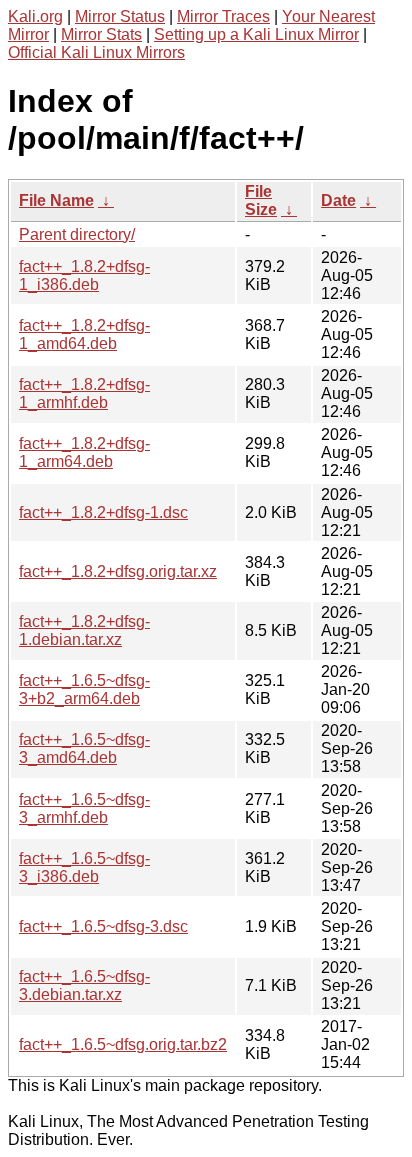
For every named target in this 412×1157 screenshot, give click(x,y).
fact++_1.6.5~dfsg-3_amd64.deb (84, 748)
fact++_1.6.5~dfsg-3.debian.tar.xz (84, 985)
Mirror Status (120, 16)
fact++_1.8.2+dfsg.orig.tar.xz (118, 571)
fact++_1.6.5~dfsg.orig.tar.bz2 (123, 1044)
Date (338, 200)
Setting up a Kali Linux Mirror (256, 34)
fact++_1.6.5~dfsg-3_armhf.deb (84, 808)
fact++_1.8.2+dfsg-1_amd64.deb (84, 334)
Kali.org (35, 16)
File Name (56, 200)
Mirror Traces (223, 16)
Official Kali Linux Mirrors (96, 52)
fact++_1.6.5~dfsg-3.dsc (103, 926)
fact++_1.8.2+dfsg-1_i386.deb (84, 275)
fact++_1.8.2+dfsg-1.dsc (103, 512)
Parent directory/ (77, 234)
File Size (261, 200)
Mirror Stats (101, 34)
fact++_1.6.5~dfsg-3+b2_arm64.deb (84, 689)
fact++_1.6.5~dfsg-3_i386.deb (84, 867)
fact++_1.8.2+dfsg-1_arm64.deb (84, 452)
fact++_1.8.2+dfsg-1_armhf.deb (84, 393)
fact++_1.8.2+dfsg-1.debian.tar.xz (84, 630)
